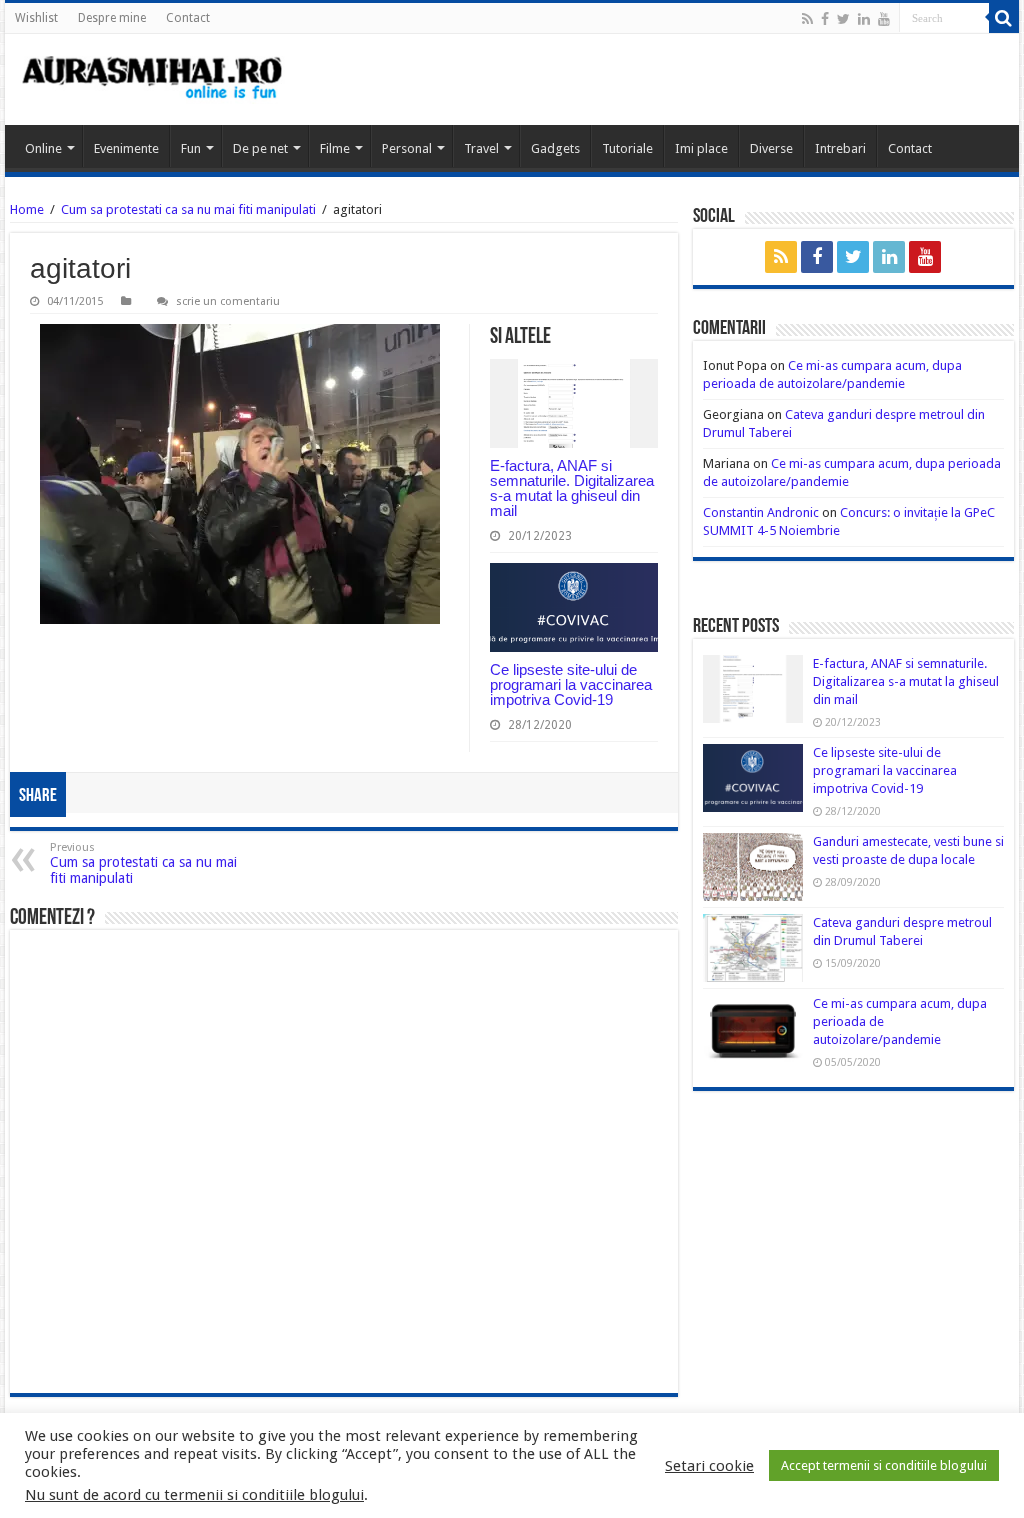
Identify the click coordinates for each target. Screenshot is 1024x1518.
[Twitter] (843, 19)
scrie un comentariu (228, 301)
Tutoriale (627, 148)
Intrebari (840, 148)
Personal (407, 148)
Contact (188, 18)
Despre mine (112, 18)
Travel (481, 148)
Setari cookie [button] (709, 1466)
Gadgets (555, 148)
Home (27, 209)
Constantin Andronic (761, 512)
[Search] (1004, 18)
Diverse (771, 148)
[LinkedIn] (864, 19)
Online (43, 148)
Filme (335, 148)
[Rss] (807, 19)
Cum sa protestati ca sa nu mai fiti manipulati (188, 209)
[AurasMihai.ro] (153, 79)
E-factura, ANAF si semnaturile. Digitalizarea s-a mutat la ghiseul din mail (572, 488)
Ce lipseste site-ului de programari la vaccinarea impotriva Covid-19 (571, 684)
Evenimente (126, 148)
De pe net (260, 148)
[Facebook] (825, 19)
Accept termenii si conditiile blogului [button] (884, 1465)
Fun (191, 148)
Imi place (701, 148)
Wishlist (36, 18)
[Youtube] (884, 19)
